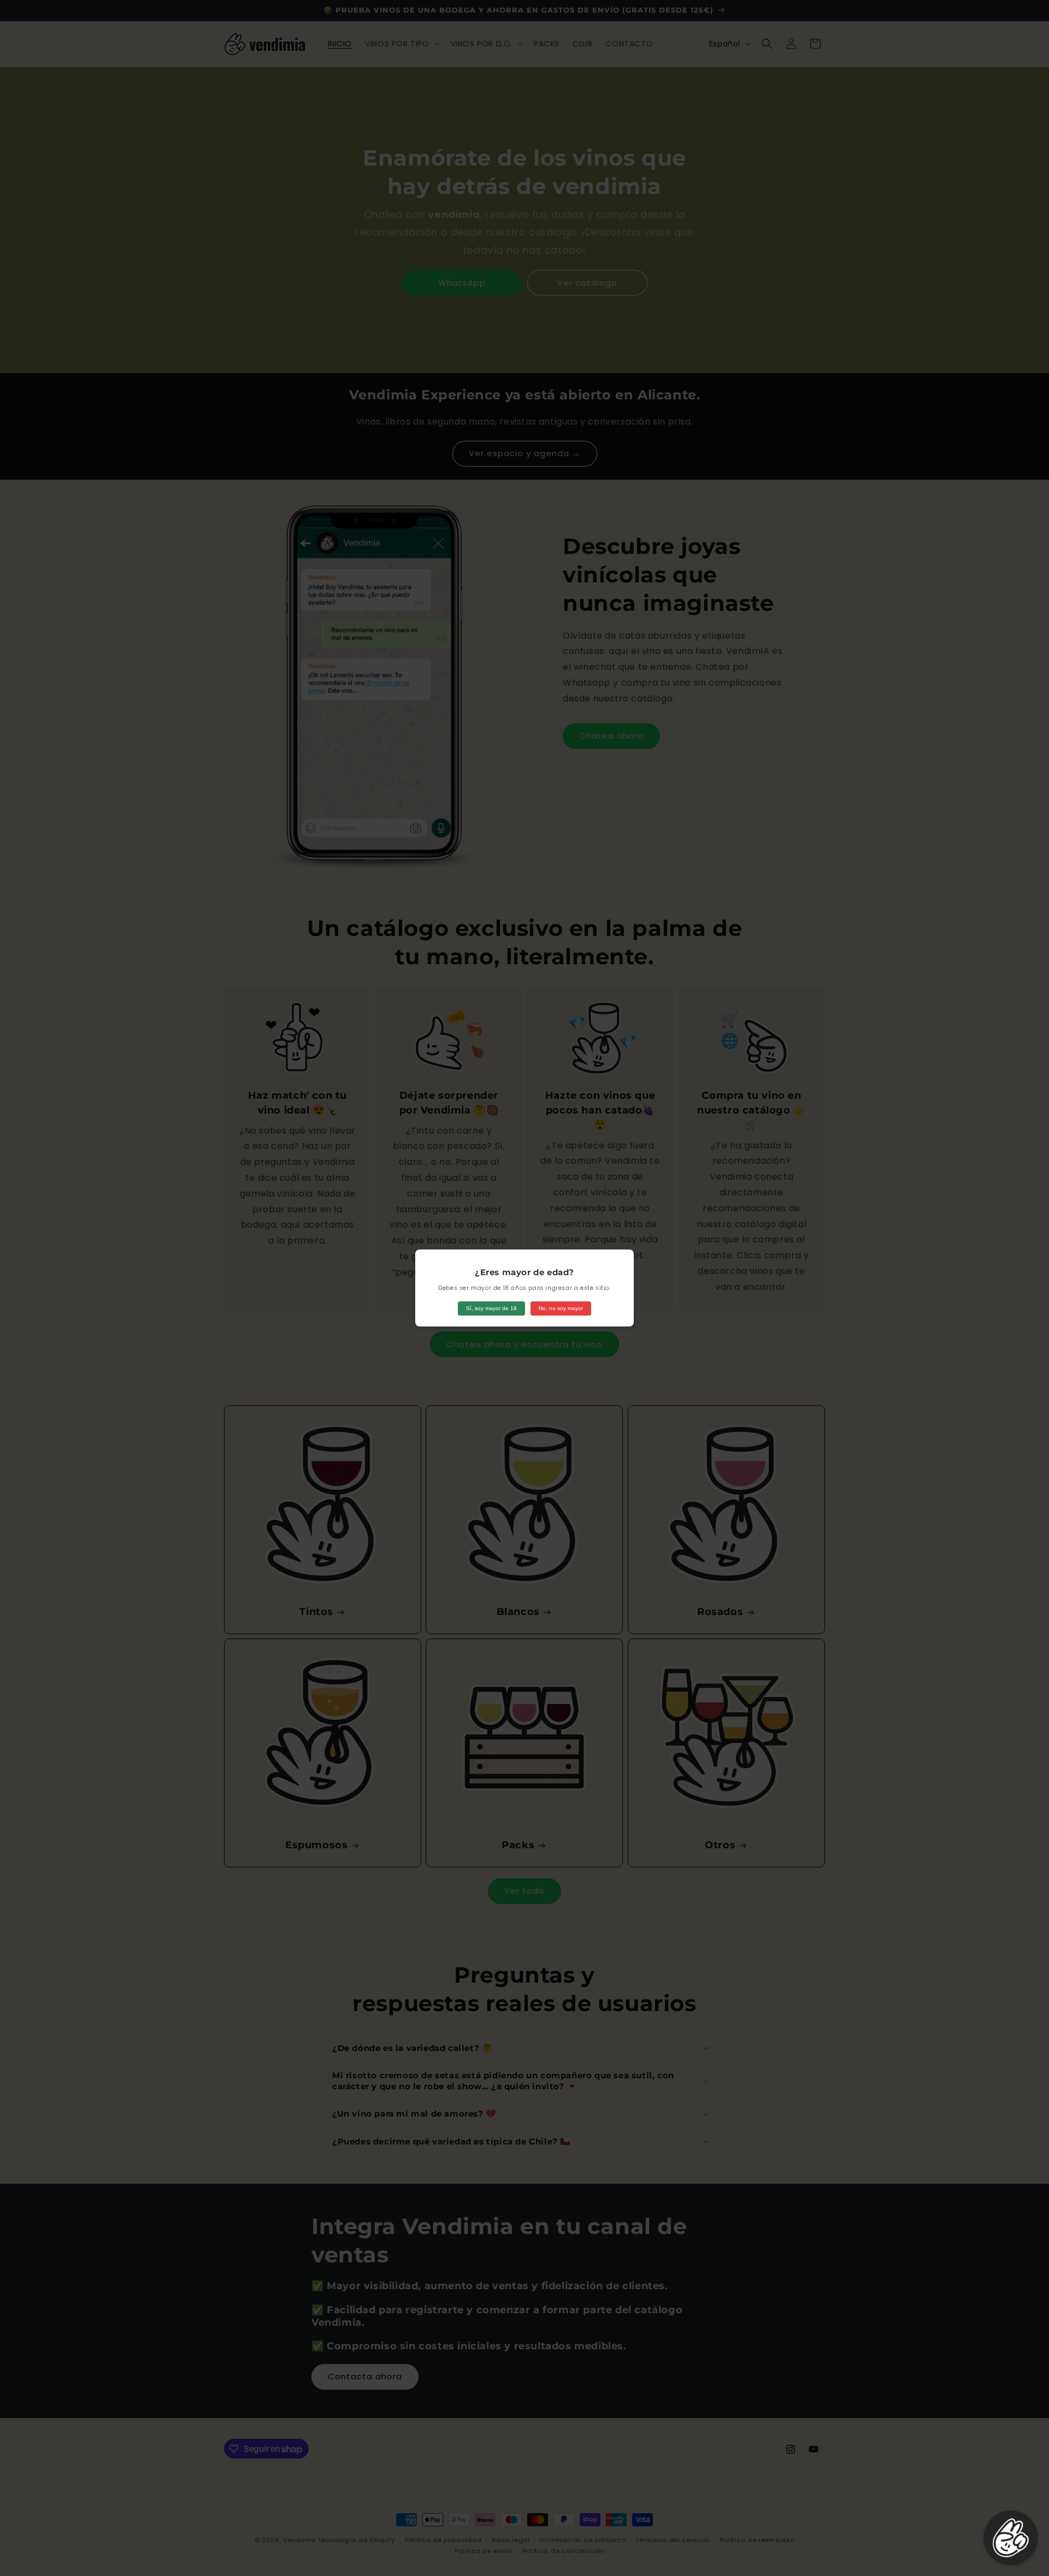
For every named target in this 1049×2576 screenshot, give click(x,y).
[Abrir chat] (1011, 2538)
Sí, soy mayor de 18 (491, 1308)
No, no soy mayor (561, 1308)
